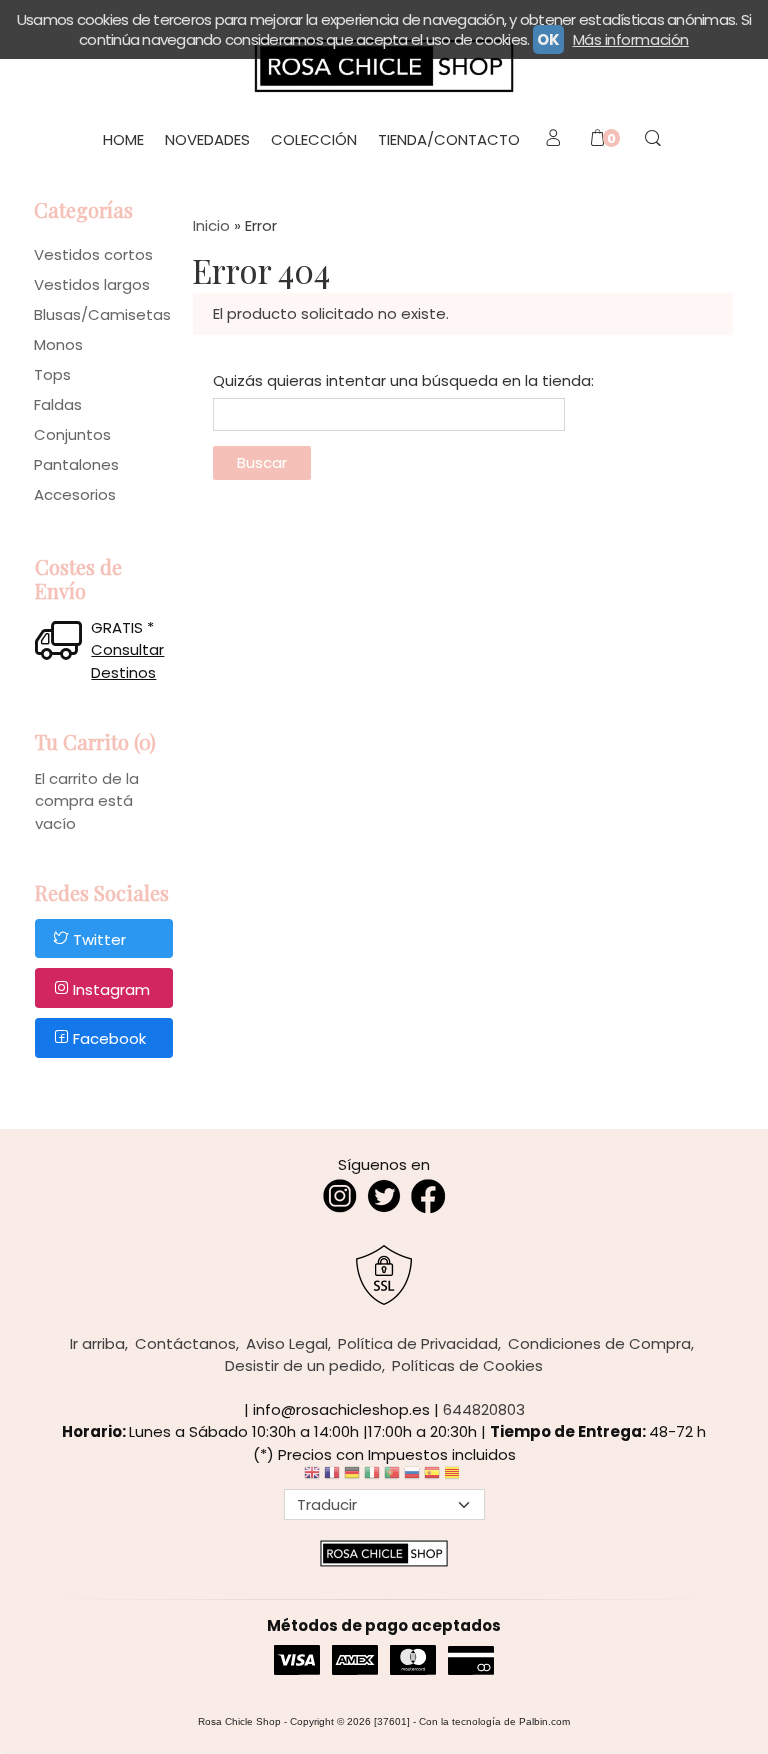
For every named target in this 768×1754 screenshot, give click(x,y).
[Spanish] (432, 1477)
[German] (352, 1477)
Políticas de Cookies (467, 1365)
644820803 (484, 1409)
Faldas (58, 404)
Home (123, 139)
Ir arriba (97, 1343)
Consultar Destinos (127, 661)
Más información (631, 39)
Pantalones (76, 464)
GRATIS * (122, 627)
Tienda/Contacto (449, 139)
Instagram (111, 989)
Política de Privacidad (418, 1343)
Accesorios (75, 494)
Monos (58, 344)
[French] (332, 1477)
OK (548, 39)
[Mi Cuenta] (552, 140)
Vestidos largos (92, 284)
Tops (52, 374)
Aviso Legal (287, 1343)
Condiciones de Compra (599, 1343)
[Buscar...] (652, 140)
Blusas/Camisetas (102, 314)
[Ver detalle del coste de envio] (63, 642)
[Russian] (412, 1477)
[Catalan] (454, 1477)
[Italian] (372, 1477)
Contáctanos (185, 1343)
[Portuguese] (392, 1477)
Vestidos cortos (93, 254)
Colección (314, 139)
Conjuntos (72, 434)
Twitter (99, 939)
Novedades (207, 139)
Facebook (109, 1039)
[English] (312, 1477)
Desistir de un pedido (303, 1365)
